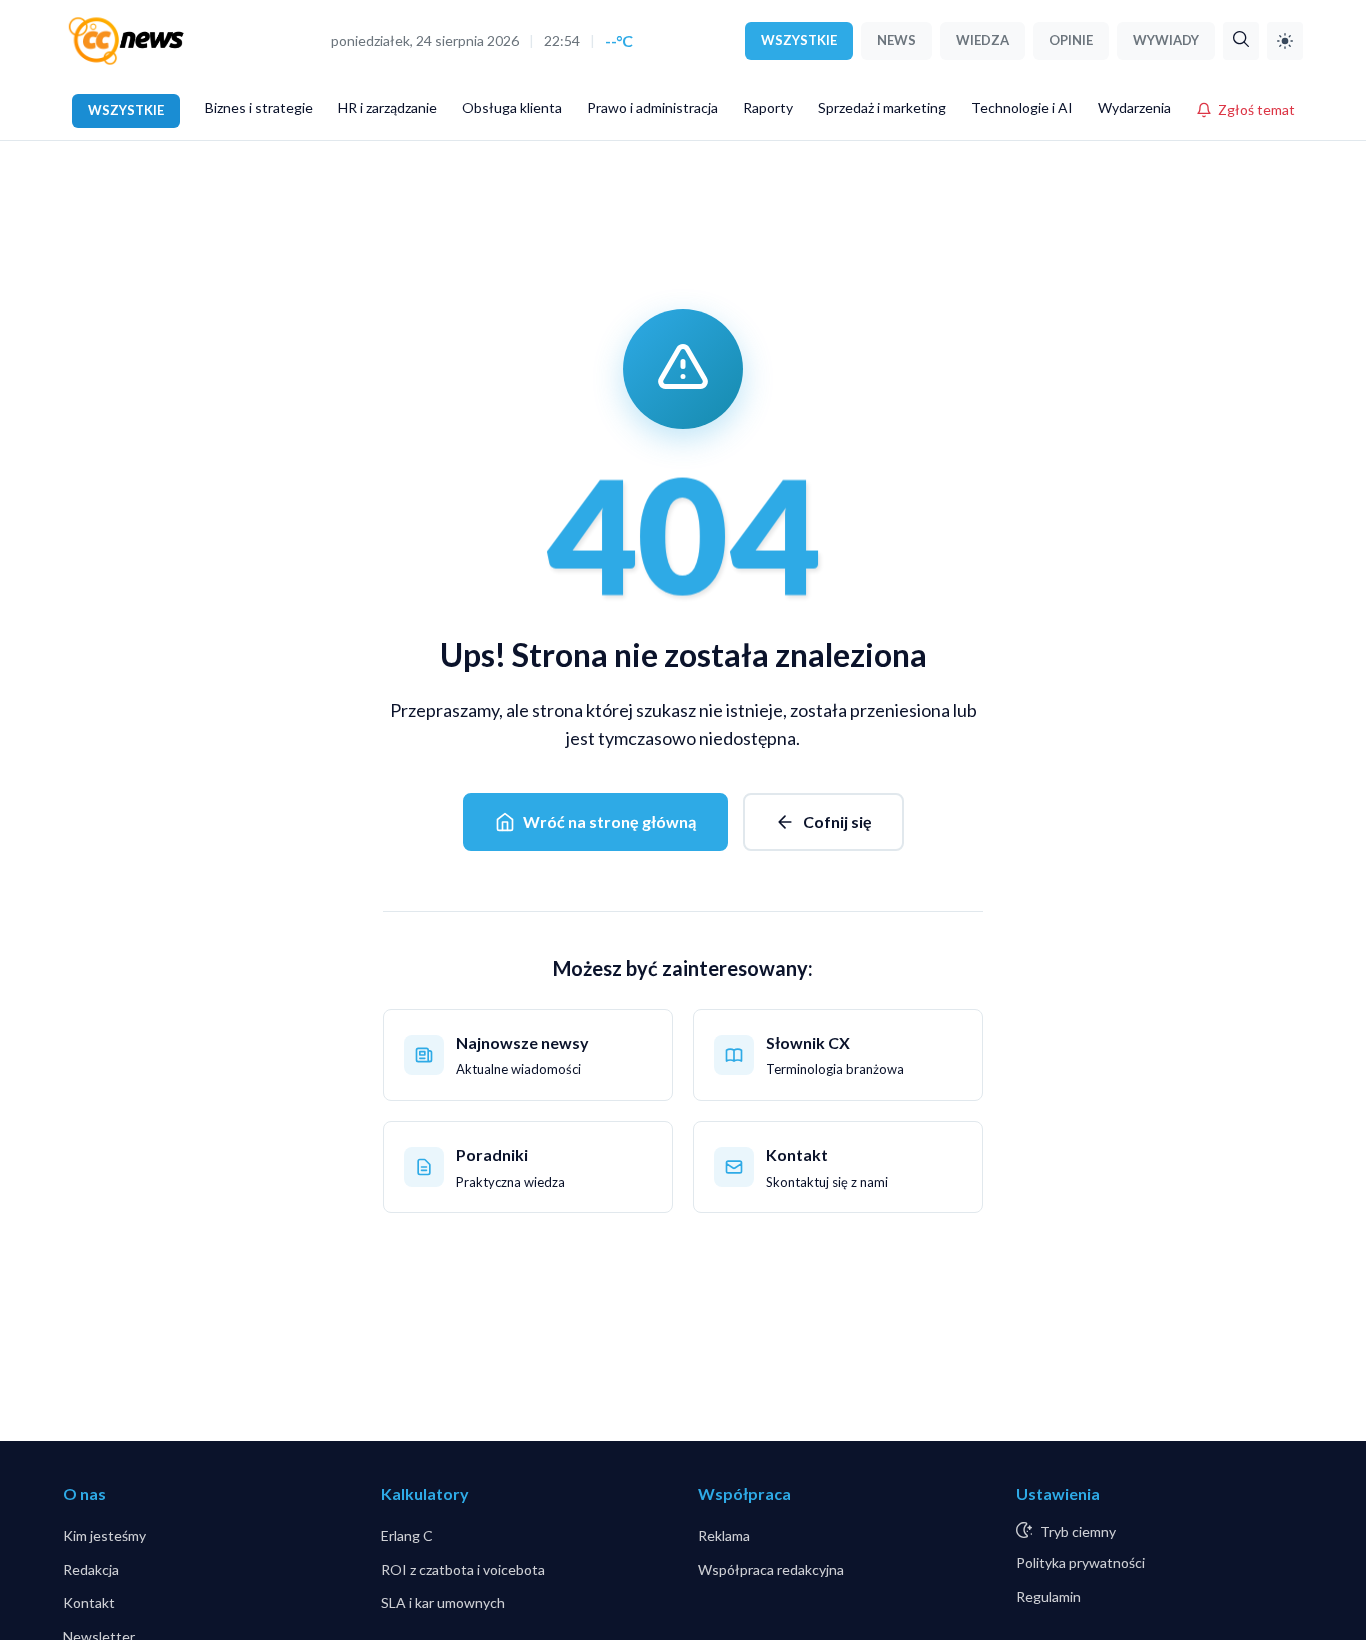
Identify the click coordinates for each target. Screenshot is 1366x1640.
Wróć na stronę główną (609, 821)
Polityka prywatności (1080, 1562)
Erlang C (407, 1535)
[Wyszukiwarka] (1241, 41)
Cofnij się (837, 821)
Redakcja (91, 1569)
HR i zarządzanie (387, 107)
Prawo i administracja (652, 107)
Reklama (724, 1535)
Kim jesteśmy (104, 1535)
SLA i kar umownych (443, 1602)
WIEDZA (982, 40)
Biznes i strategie (259, 107)
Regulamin (1048, 1596)
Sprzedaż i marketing (882, 107)
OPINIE (1071, 40)
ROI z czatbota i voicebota (463, 1569)
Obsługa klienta (512, 107)
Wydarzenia (1134, 107)
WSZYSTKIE (799, 40)
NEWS (896, 40)
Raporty (768, 107)
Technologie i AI (1022, 107)
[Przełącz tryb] (1285, 41)
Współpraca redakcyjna (771, 1569)
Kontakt (89, 1602)
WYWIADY (1166, 40)
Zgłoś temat (1256, 109)
